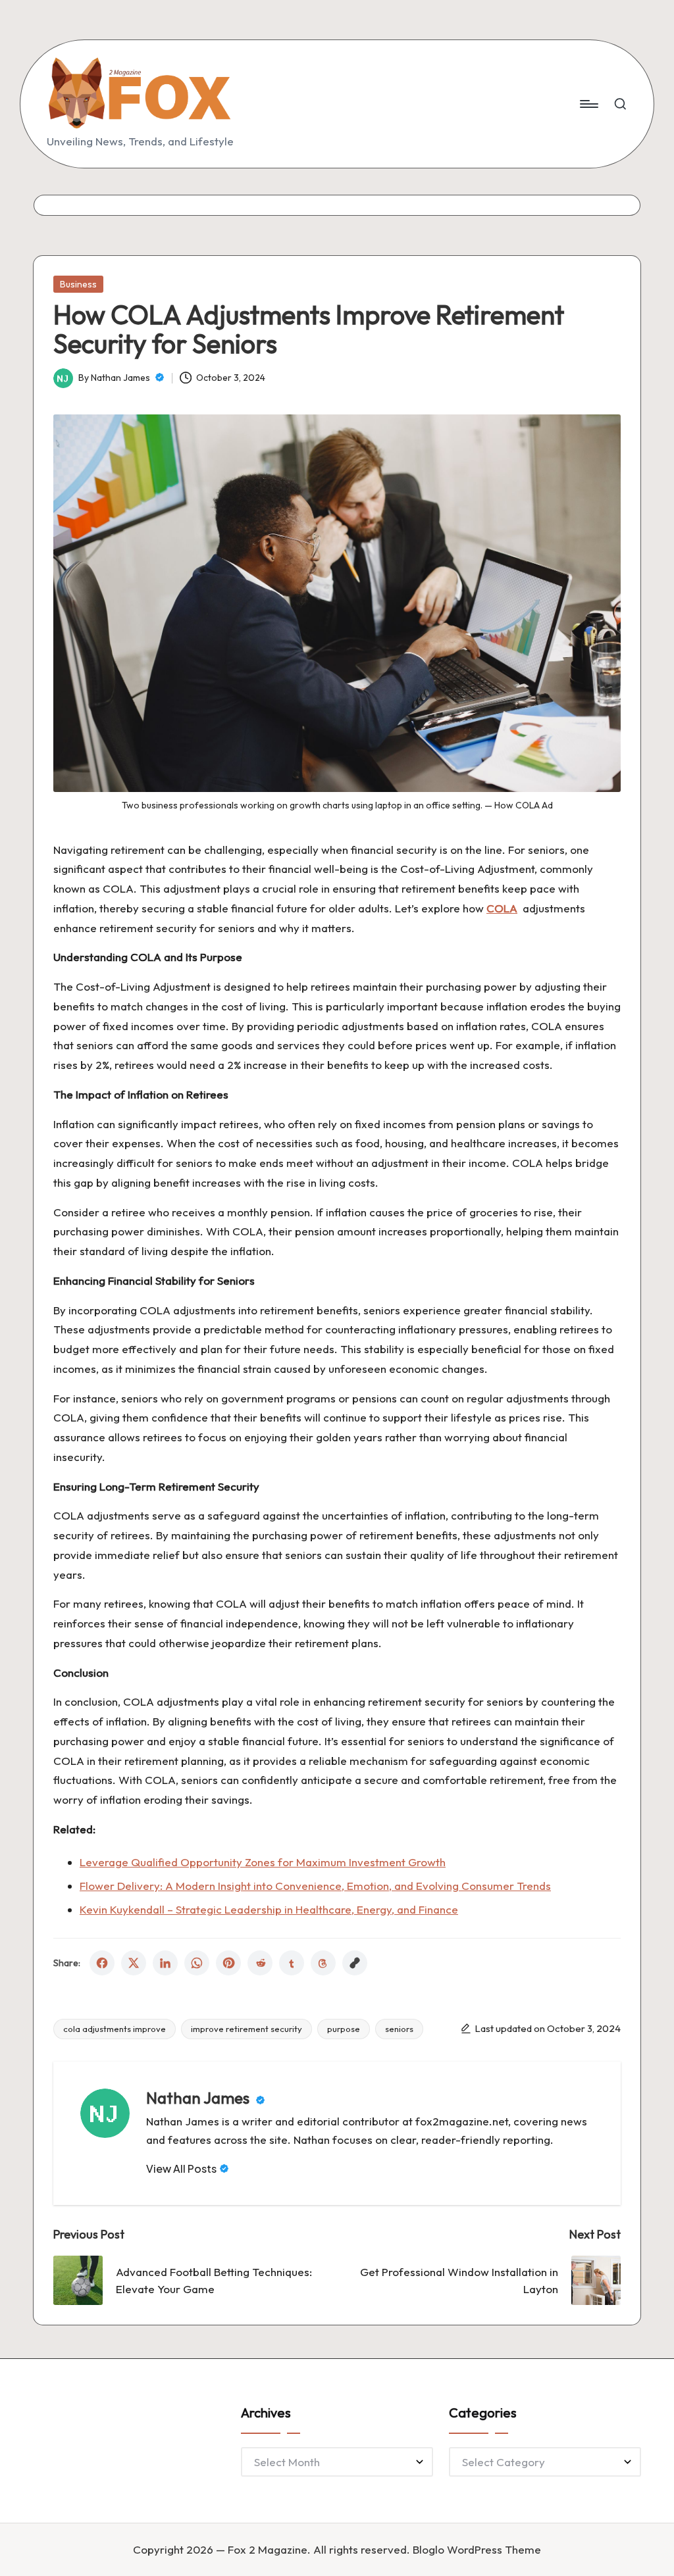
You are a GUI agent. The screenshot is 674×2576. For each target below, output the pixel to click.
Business (78, 284)
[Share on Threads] (323, 1963)
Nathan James (199, 2098)
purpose (344, 2029)
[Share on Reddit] (260, 1963)
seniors (399, 2029)
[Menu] (588, 104)
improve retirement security (246, 2029)
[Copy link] (355, 1963)
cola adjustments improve (115, 2029)
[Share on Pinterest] (228, 1963)
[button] (188, 2169)
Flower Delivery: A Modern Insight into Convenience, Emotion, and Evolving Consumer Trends (315, 1886)
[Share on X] (134, 1963)
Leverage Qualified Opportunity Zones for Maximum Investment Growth (263, 1862)
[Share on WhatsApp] (197, 1963)
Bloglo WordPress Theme (477, 2549)
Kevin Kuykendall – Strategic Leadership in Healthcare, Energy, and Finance (269, 1909)
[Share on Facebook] (102, 1963)
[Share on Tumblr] (292, 1963)
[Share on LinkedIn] (165, 1963)
